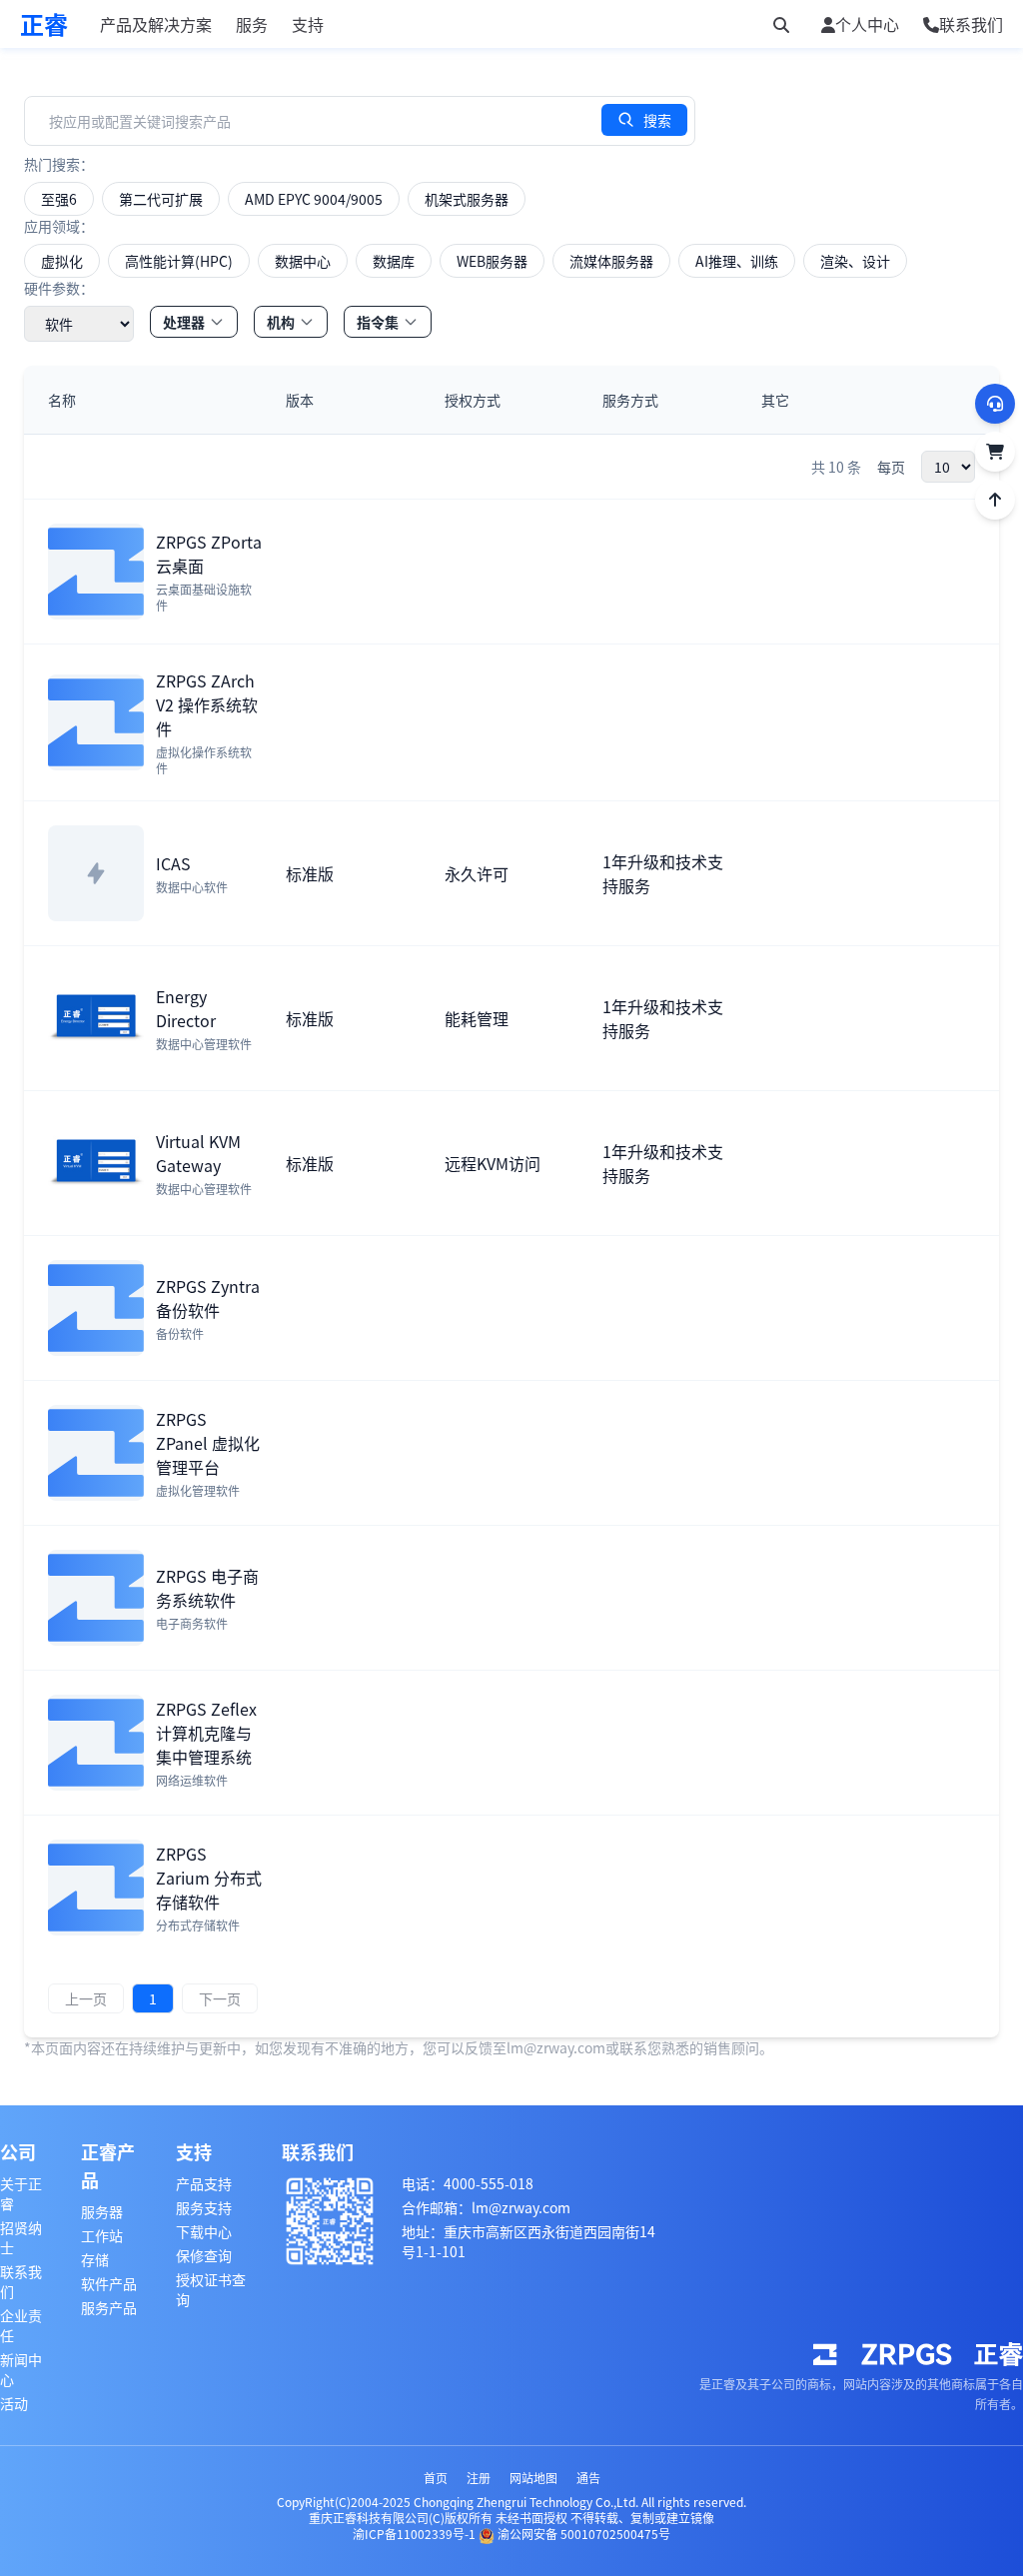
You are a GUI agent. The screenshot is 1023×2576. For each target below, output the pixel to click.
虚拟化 (62, 261)
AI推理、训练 (737, 261)
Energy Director (186, 1008)
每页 (891, 467)
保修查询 (204, 2255)
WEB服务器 (492, 261)
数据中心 (303, 261)
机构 (281, 322)
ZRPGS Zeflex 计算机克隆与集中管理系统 (206, 1733)
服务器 (102, 2211)
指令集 (378, 322)
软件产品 (109, 2283)
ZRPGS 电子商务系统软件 (207, 1588)
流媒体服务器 (611, 261)
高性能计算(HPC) (179, 261)
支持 (308, 24)
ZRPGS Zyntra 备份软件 (208, 1298)
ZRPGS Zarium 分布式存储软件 (209, 1878)
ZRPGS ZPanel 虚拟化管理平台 (208, 1443)
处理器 (184, 322)
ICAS (173, 863)
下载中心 (204, 2231)
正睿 (44, 24)
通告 (588, 2478)
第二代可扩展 (161, 199)
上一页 (86, 1998)
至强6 (59, 199)
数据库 (394, 261)
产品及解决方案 (156, 24)
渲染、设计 (855, 261)
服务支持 (204, 2207)
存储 (95, 2259)
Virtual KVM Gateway (198, 1153)
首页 (436, 2478)
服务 (252, 24)
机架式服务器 (467, 199)
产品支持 (204, 2183)
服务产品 (109, 2307)
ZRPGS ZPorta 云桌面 (209, 554)
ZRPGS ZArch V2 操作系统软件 (207, 704)
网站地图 (533, 2478)
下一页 (220, 1998)
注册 (479, 2478)
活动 (14, 2403)
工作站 (102, 2235)
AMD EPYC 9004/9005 (314, 199)
